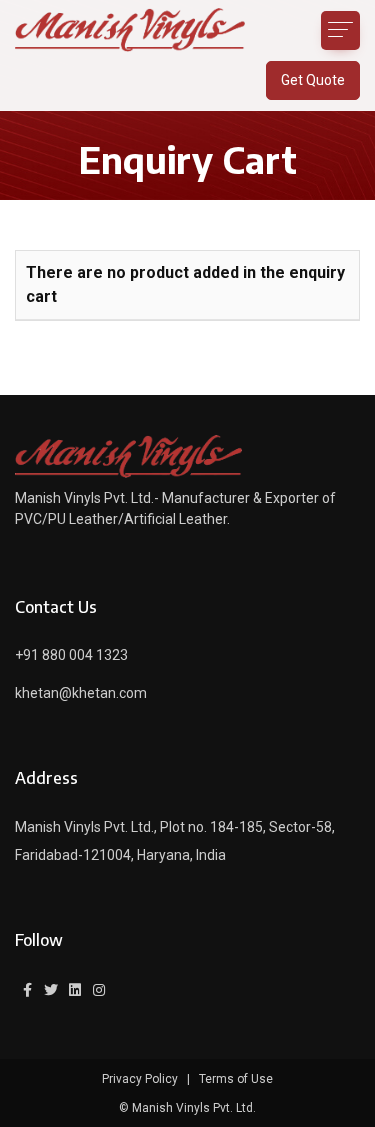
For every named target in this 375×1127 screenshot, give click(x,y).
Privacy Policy (140, 1079)
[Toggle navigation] (340, 30)
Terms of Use (236, 1079)
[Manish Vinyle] (130, 30)
